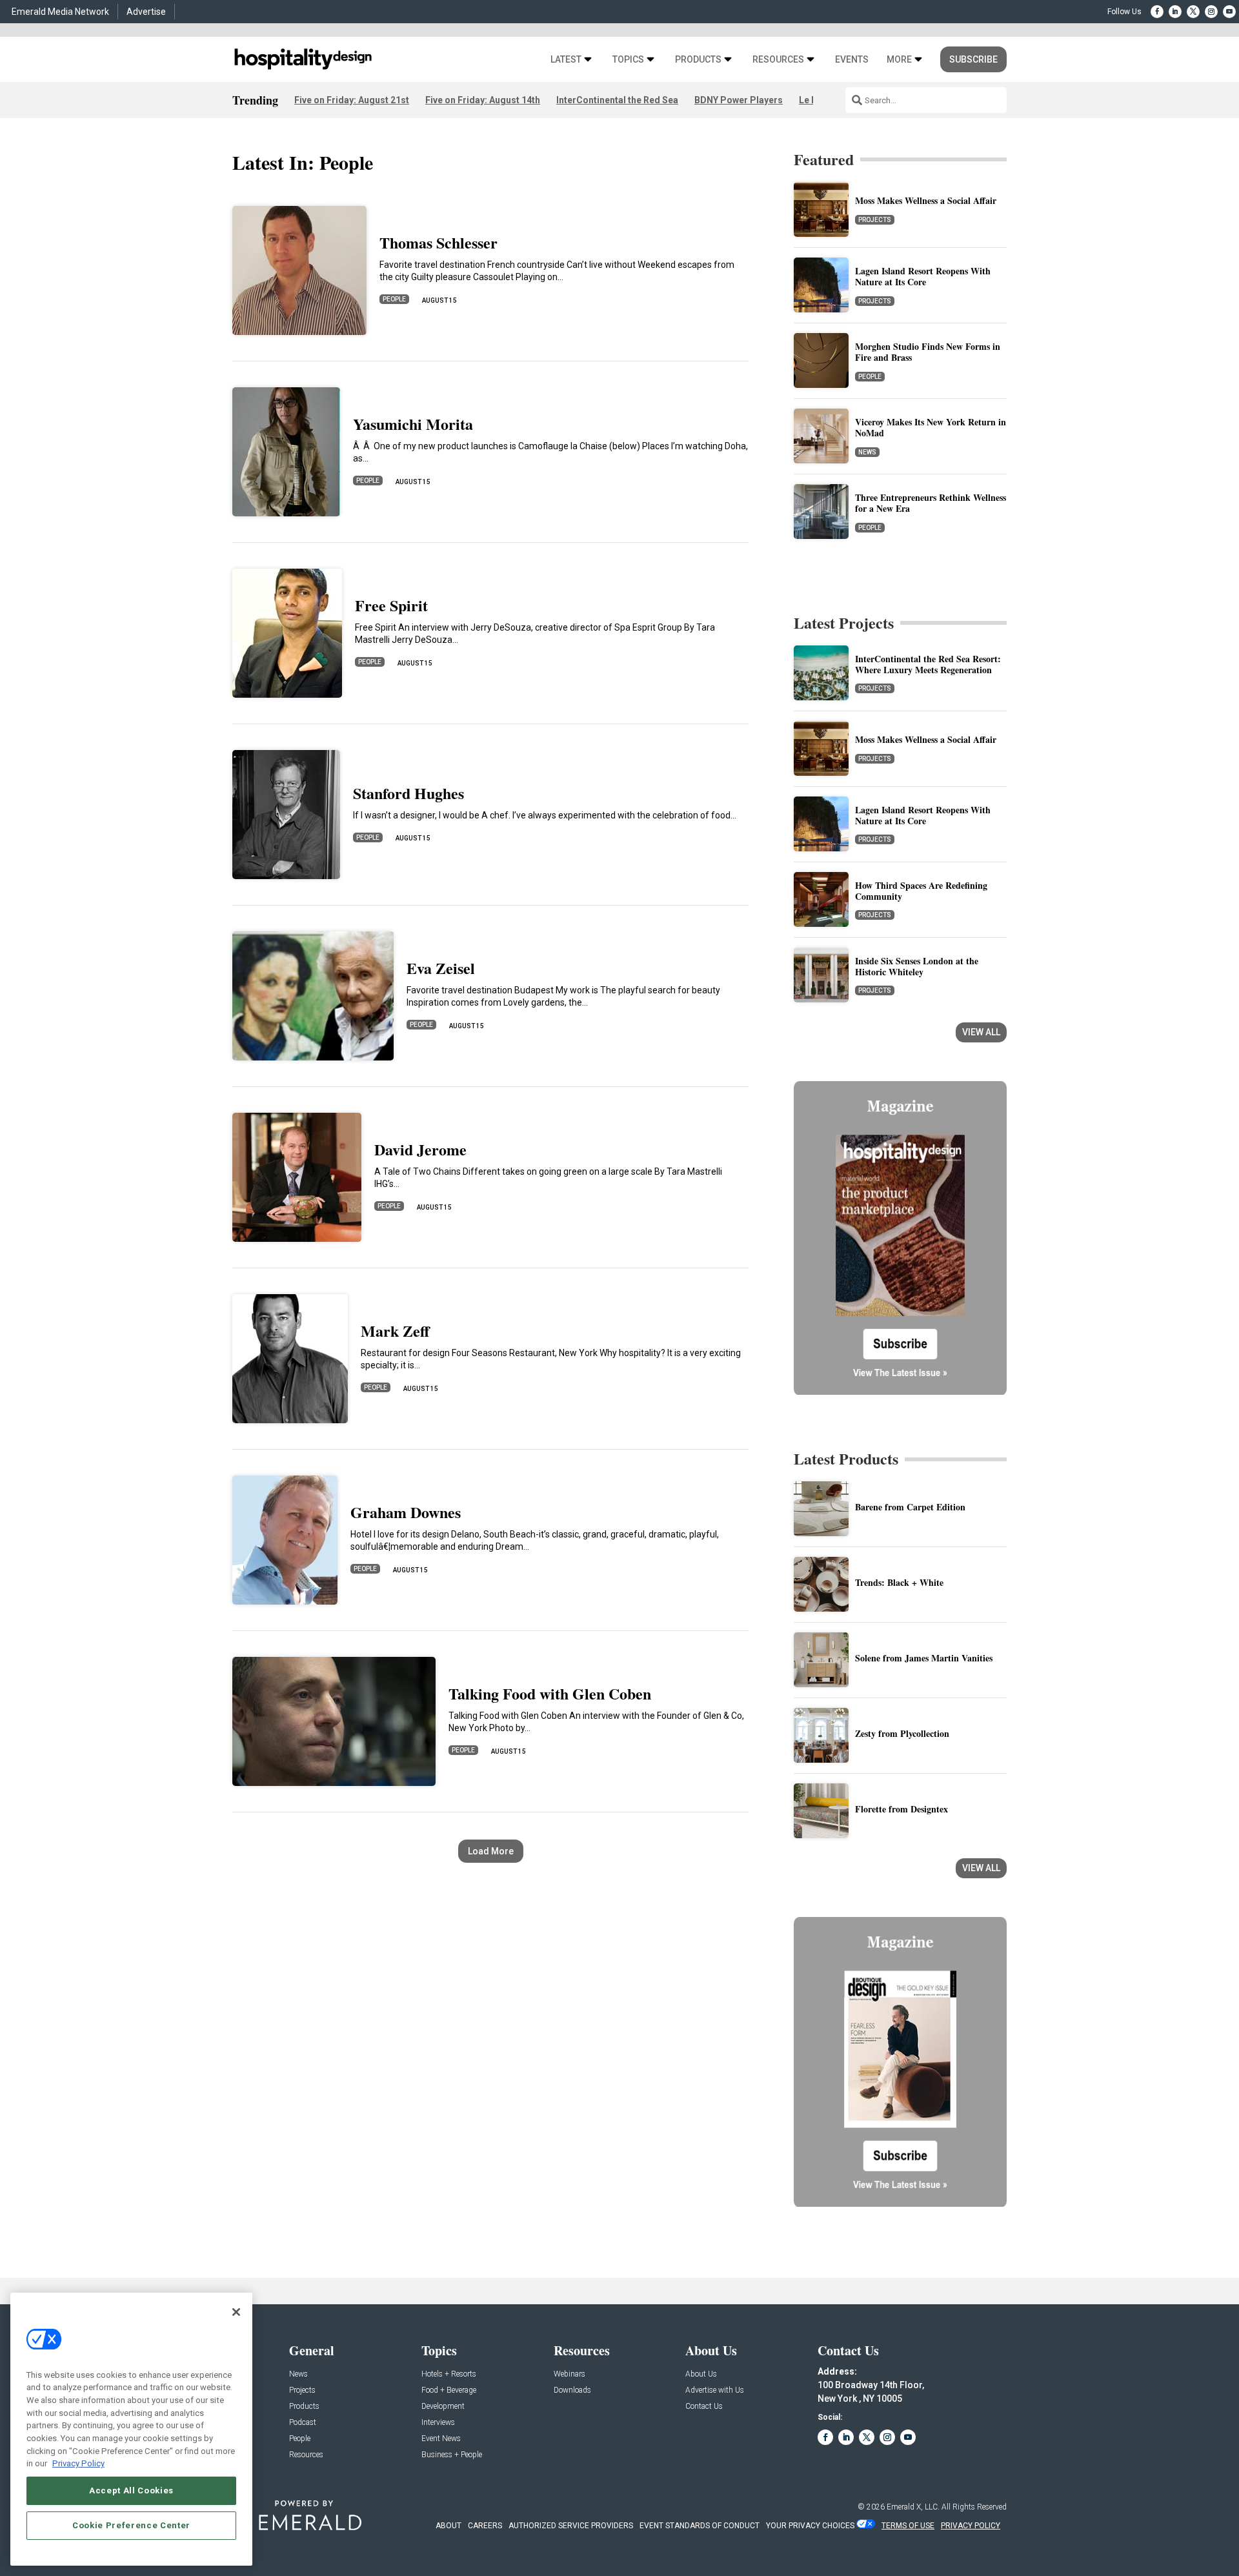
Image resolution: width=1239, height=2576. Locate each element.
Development (443, 2407)
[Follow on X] (1193, 12)
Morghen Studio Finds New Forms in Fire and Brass (928, 352)
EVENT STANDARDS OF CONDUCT (700, 2526)
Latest (566, 60)
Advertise (146, 12)
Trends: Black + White (899, 1582)
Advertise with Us (715, 2390)
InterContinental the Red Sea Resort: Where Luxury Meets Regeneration (928, 664)
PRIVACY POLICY (971, 2526)
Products (698, 60)
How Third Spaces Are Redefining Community (921, 891)
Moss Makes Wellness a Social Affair (926, 200)
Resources (778, 60)
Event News (441, 2439)
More (899, 60)
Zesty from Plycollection (902, 1733)
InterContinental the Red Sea (617, 100)
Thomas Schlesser (438, 242)
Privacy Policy (78, 2463)
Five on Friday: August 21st (352, 100)
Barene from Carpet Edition (910, 1507)
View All (981, 1032)
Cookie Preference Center (131, 2525)
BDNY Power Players (739, 100)
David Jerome (420, 1149)
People (394, 299)
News (867, 452)
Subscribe (973, 59)
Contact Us (704, 2407)
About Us (701, 2374)
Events (852, 60)
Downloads (572, 2390)
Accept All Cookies (131, 2490)
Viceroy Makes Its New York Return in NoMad (931, 427)
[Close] (236, 2312)
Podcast (303, 2423)
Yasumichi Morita (413, 424)
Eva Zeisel (441, 968)
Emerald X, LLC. (913, 2507)
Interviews (438, 2423)
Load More (491, 1851)
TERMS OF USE (908, 2526)
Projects (875, 220)
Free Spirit (391, 605)
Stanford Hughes (408, 793)
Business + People (452, 2455)
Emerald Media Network (60, 12)
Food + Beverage (449, 2390)
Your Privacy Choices (810, 2526)
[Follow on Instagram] (1211, 12)
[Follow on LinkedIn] (1175, 12)
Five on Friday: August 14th (483, 100)
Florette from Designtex (902, 1809)
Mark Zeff (395, 1331)
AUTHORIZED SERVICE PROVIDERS (571, 2526)
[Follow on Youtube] (1229, 12)
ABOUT (448, 2526)
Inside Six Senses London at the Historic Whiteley (917, 966)
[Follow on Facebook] (1157, 12)
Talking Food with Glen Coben (550, 1693)
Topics (628, 60)
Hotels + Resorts (449, 2374)
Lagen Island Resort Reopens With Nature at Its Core (923, 276)
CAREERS (485, 2526)
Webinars (569, 2374)
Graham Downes (406, 1512)
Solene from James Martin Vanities (924, 1658)
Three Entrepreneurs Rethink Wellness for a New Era (931, 503)
